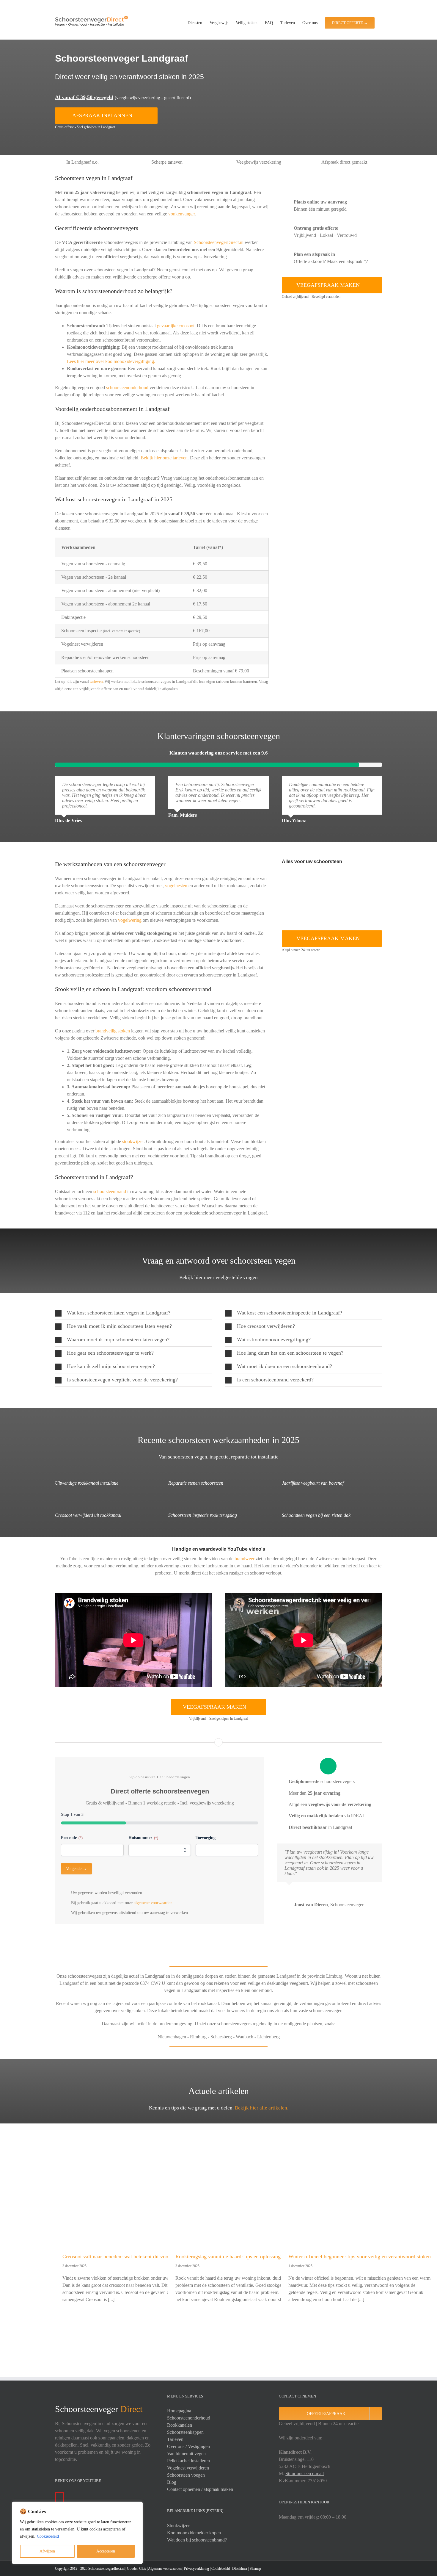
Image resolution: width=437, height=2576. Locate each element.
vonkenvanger (181, 214)
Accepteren (106, 2551)
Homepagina (179, 2411)
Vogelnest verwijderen (188, 2468)
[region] (77, 2533)
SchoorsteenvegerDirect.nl (219, 242)
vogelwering (130, 920)
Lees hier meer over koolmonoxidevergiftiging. (111, 361)
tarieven (96, 681)
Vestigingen (199, 2446)
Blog (172, 2482)
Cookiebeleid (48, 2536)
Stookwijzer (178, 2526)
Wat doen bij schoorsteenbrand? (197, 2540)
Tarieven (175, 2439)
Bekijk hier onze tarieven (164, 458)
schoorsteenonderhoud (127, 388)
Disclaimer (240, 2569)
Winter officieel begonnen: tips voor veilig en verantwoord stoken (360, 2256)
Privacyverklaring (197, 2569)
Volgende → (76, 1869)
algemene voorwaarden (153, 1903)
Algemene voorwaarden (165, 2569)
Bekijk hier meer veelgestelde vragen (218, 1277)
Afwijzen (47, 2551)
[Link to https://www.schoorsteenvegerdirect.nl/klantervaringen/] (219, 721)
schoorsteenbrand (110, 1191)
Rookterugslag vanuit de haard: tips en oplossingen (231, 2256)
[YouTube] (60, 2497)
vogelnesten (176, 886)
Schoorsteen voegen (186, 2475)
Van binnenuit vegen (186, 2454)
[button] (133, 1313)
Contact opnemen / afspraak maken (200, 2489)
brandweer (245, 1559)
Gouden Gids (136, 2569)
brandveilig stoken (113, 1031)
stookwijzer (133, 1141)
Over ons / (177, 2446)
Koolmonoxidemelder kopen (194, 2533)
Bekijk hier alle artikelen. (262, 2108)
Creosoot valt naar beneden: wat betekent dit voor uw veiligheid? (133, 2256)
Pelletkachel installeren (188, 2461)
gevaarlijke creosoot (176, 326)
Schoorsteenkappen (185, 2432)
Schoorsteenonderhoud (189, 2418)
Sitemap (255, 2569)
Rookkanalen (180, 2425)
